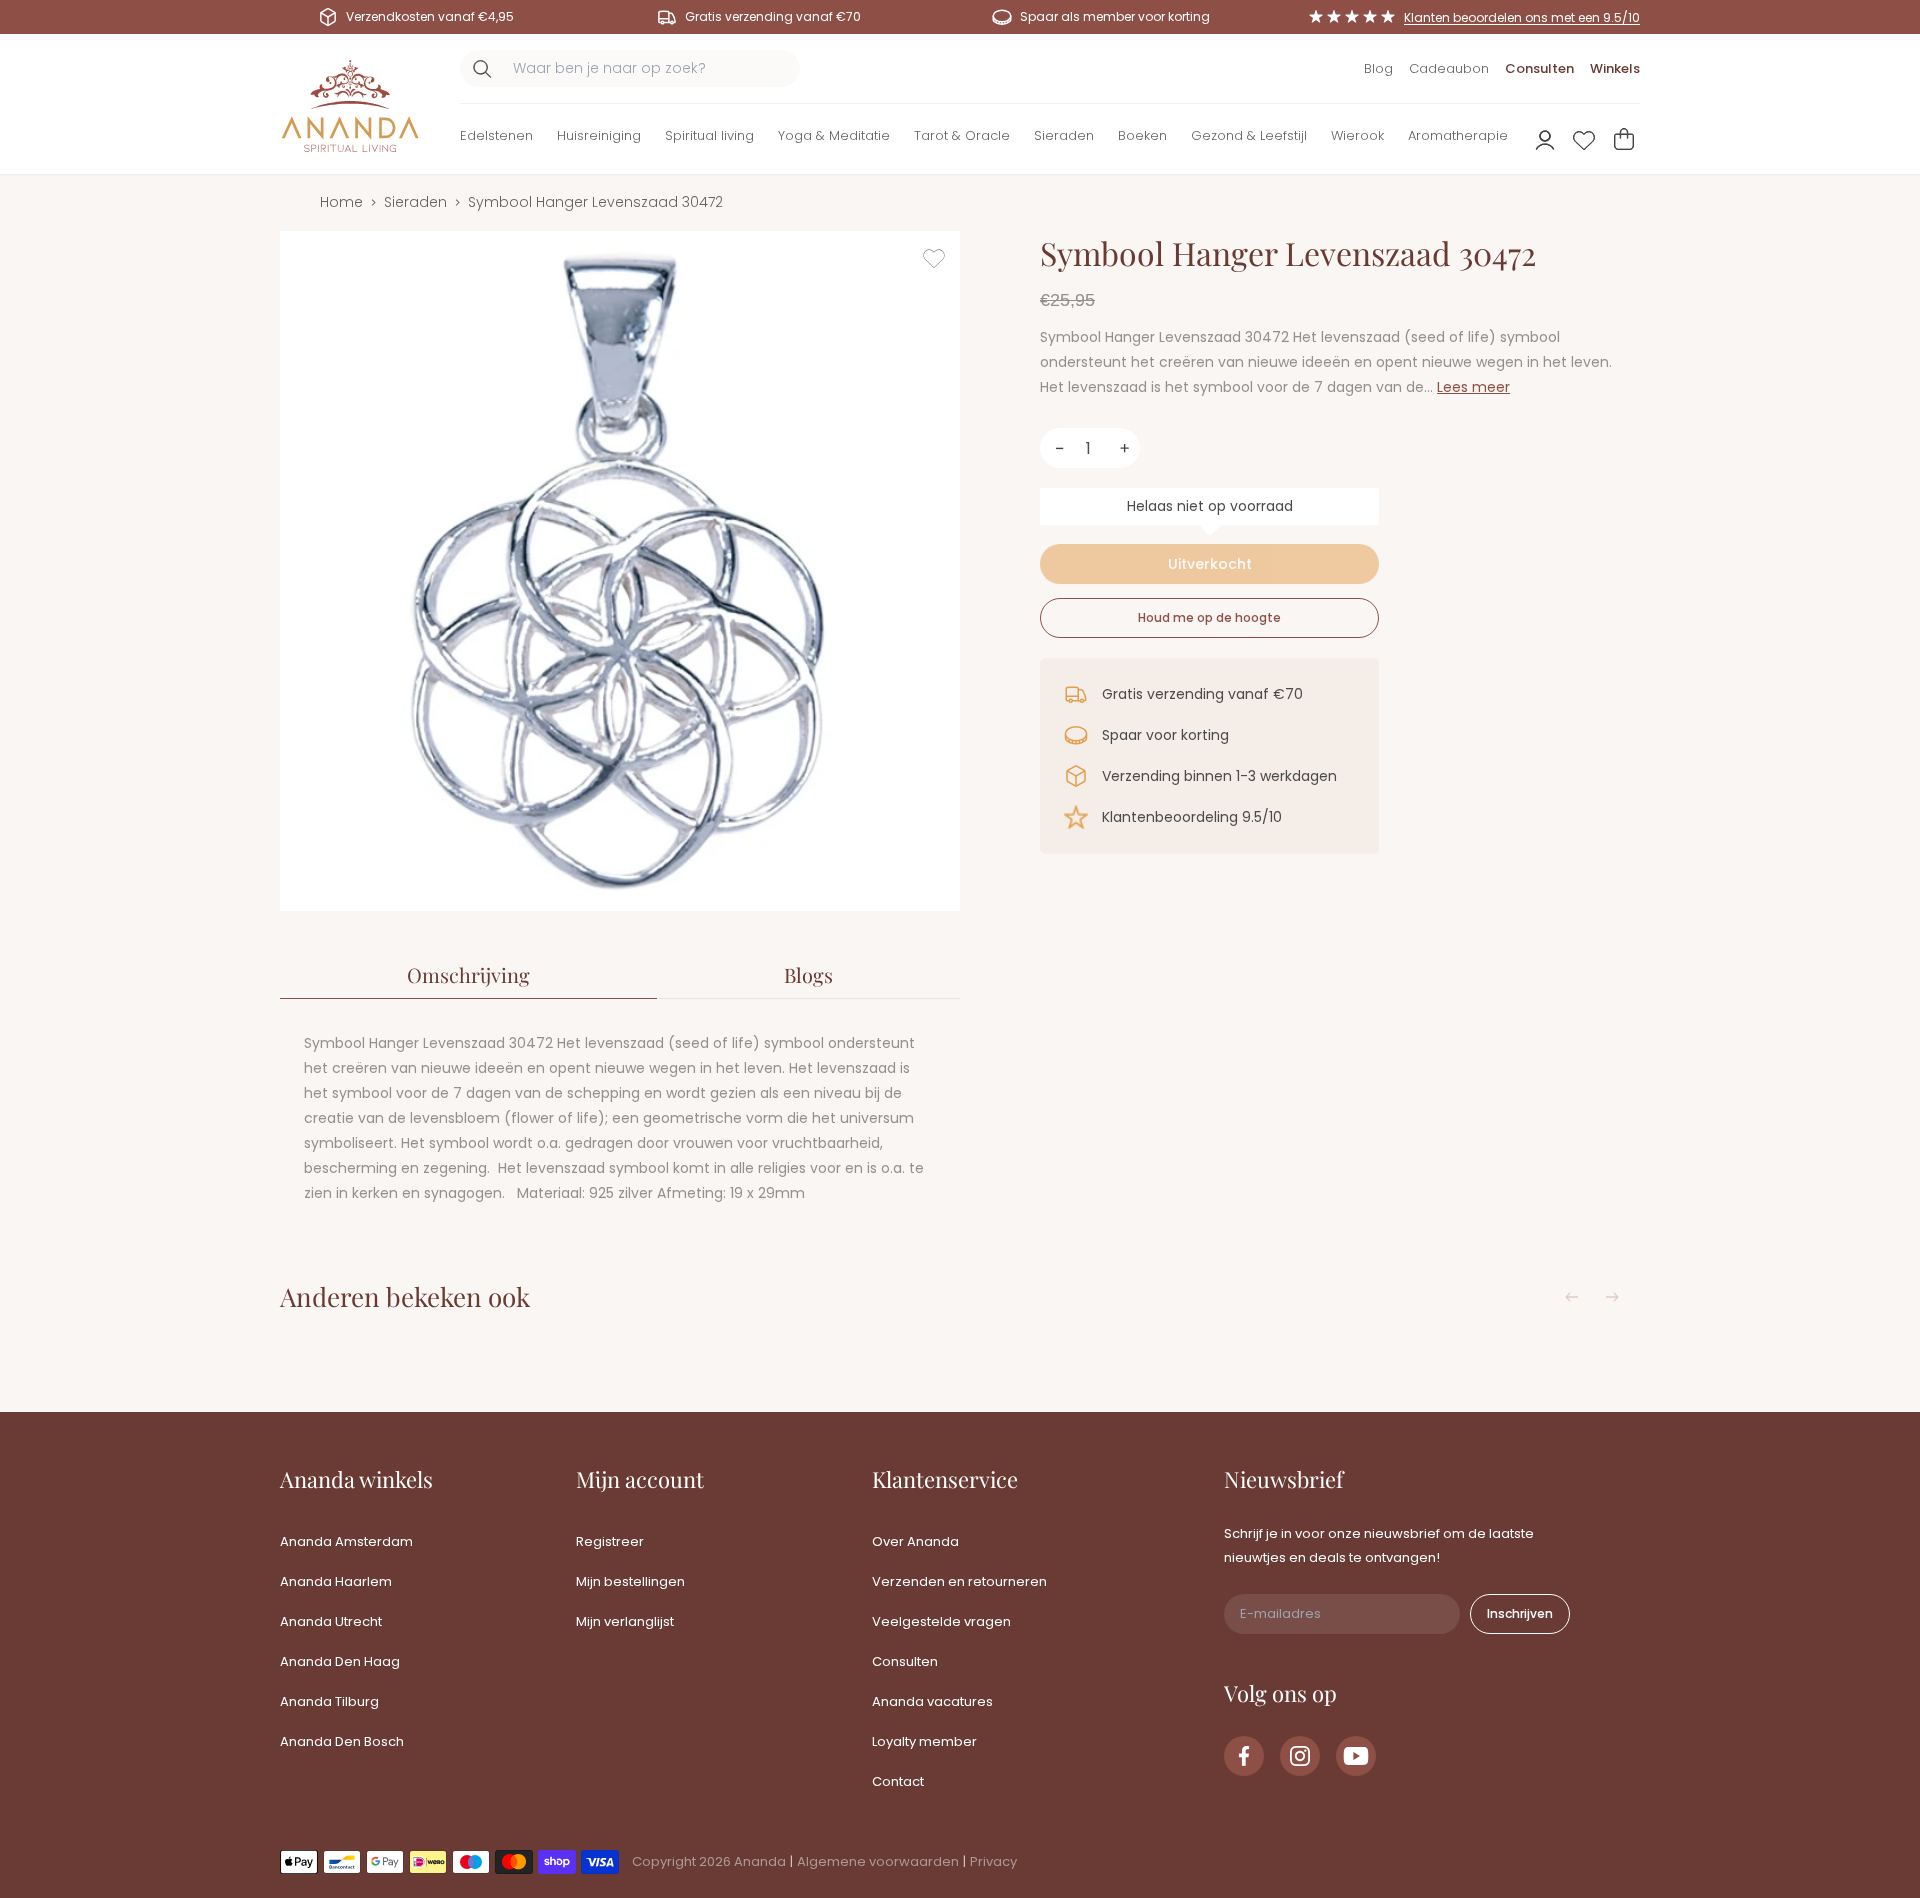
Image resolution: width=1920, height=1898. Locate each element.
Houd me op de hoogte (1209, 617)
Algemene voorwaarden (878, 1861)
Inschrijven (1520, 1613)
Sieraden (415, 202)
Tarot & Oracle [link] (962, 135)
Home (341, 202)
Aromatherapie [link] (1458, 135)
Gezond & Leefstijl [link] (1249, 135)
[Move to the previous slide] (1572, 1297)
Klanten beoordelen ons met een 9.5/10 (1522, 17)
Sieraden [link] (1064, 135)
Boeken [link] (1142, 135)
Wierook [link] (1357, 135)
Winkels (1615, 68)
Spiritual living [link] (709, 135)
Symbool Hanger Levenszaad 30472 (595, 202)
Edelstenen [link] (496, 135)
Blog (1378, 68)
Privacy (993, 1861)
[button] (496, 139)
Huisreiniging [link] (599, 135)
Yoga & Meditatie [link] (834, 135)
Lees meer (1473, 387)
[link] (1244, 1756)
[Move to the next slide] (1612, 1297)
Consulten (1539, 68)
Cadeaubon (1449, 68)
